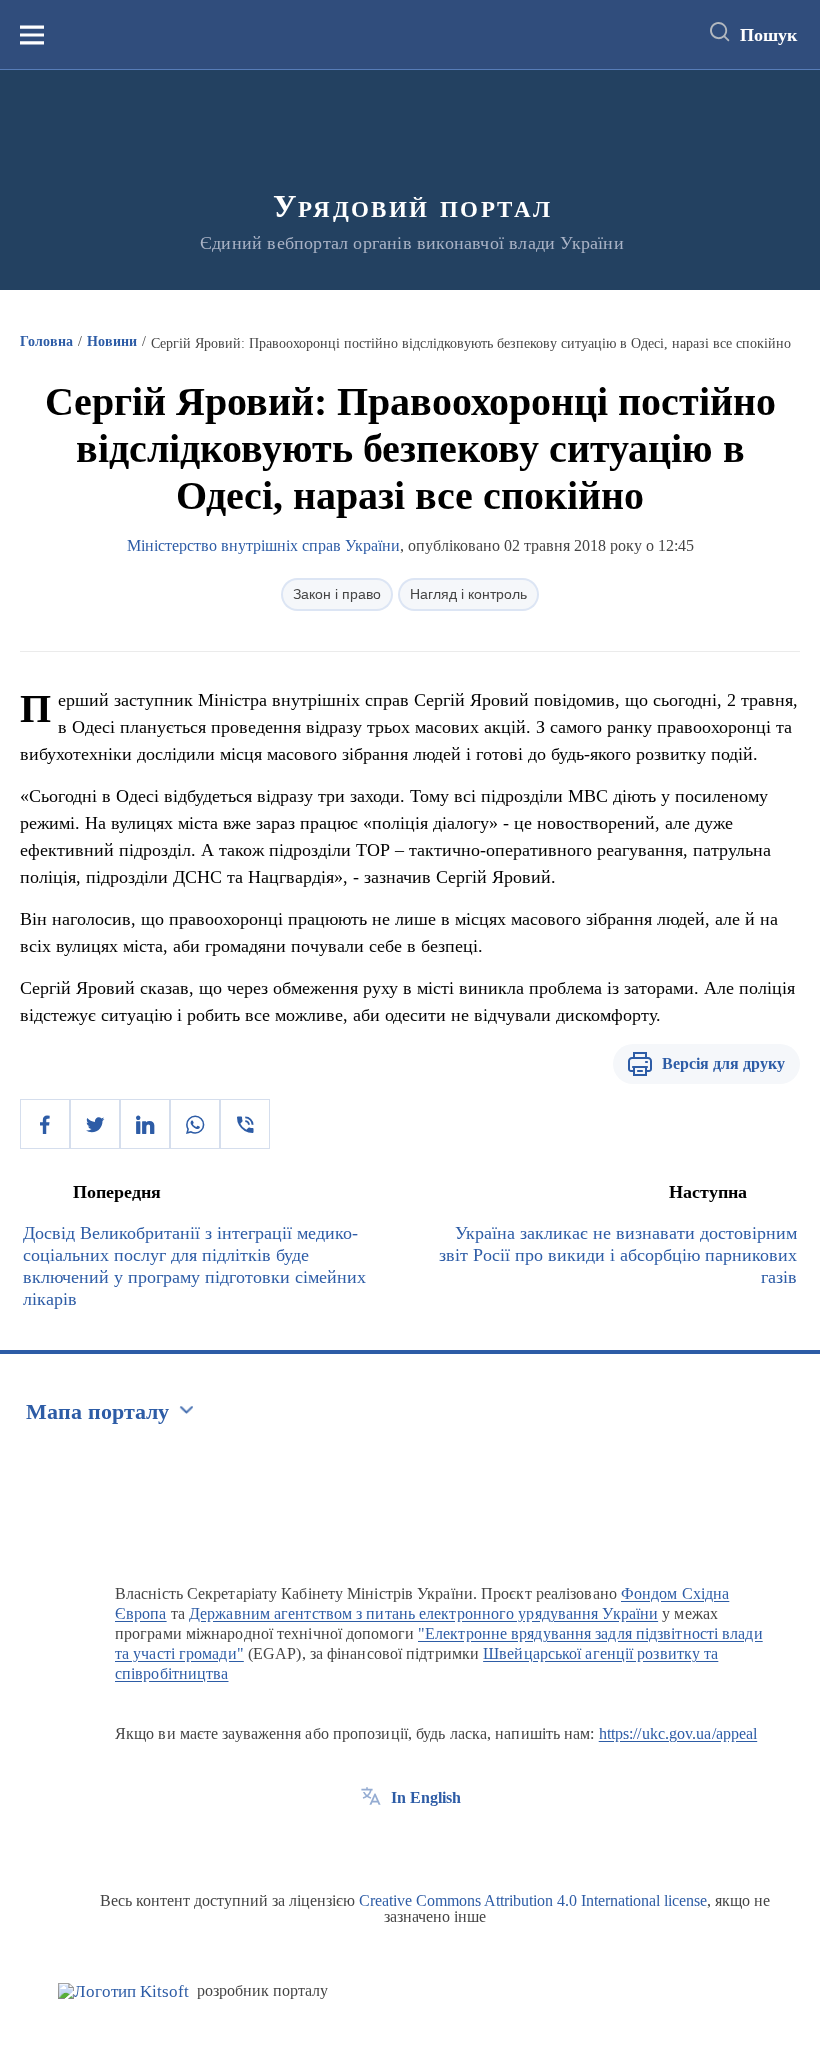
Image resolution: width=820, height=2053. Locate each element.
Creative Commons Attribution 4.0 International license (533, 1900)
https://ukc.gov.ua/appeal (678, 1733)
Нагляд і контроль (468, 594)
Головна (46, 341)
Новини (112, 341)
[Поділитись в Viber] (245, 1124)
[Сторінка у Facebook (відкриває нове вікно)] (371, 1843)
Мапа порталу (97, 1411)
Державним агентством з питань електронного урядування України (423, 1613)
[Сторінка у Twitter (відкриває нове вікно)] (408, 1843)
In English (426, 1797)
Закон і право (337, 594)
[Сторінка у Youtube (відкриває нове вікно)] (445, 1843)
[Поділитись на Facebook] (45, 1124)
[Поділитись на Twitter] (95, 1124)
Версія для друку (723, 1063)
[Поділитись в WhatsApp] (195, 1124)
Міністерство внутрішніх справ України (263, 545)
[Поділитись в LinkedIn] (145, 1124)
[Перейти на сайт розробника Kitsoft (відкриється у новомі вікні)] (123, 1991)
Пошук (768, 35)
